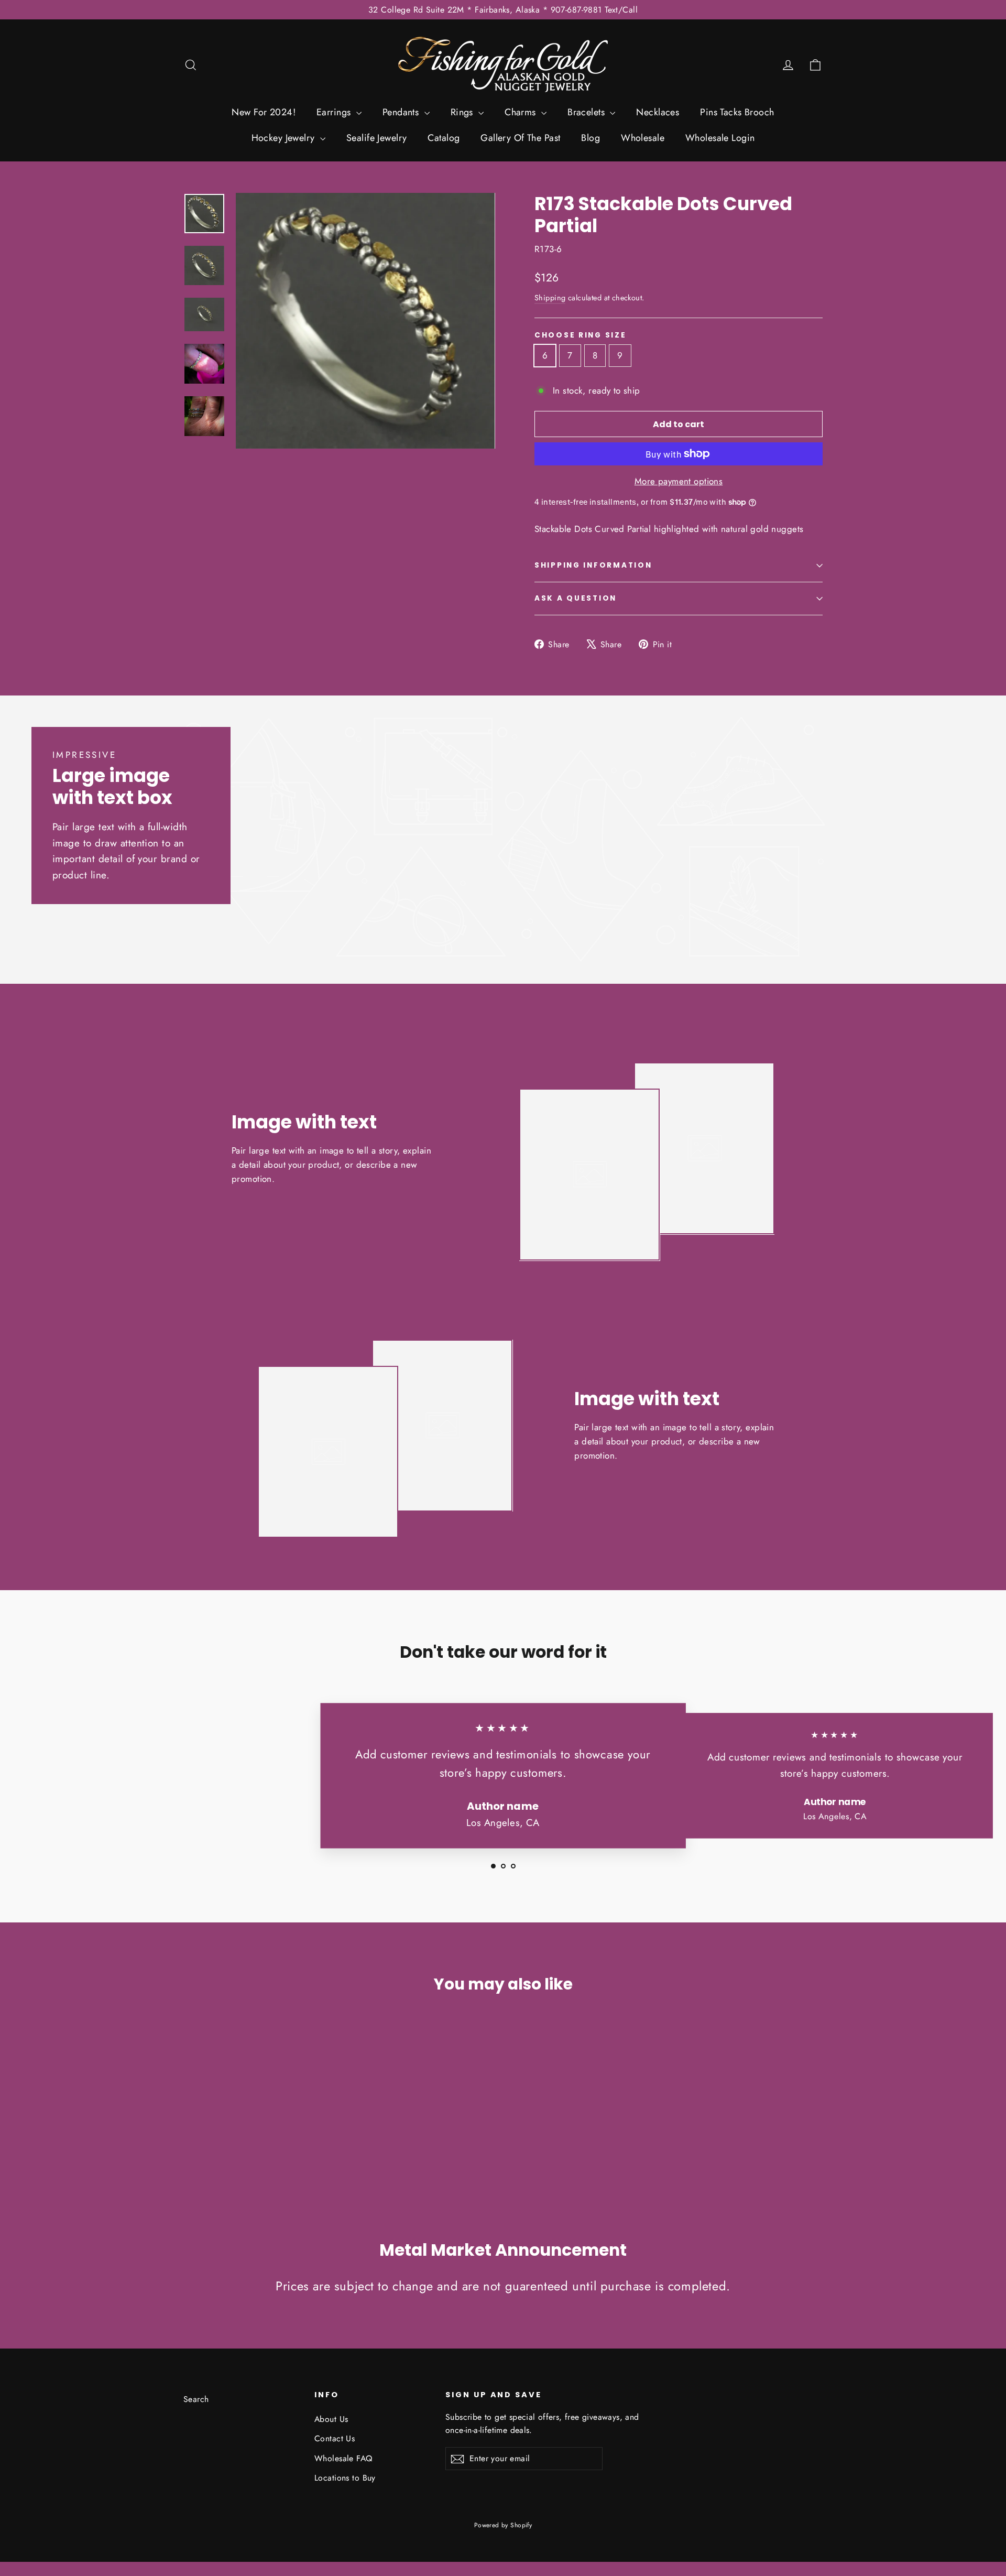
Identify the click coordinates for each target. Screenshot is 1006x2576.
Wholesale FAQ (343, 2458)
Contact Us (335, 2438)
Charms (522, 112)
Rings (463, 112)
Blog (591, 138)
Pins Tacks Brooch (737, 112)
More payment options (679, 481)
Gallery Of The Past (520, 138)
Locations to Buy (345, 2478)
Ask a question (576, 598)
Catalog (444, 138)
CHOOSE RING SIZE (581, 335)
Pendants (402, 112)
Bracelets (587, 112)
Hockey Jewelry (285, 138)
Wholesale (643, 138)
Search (196, 2399)
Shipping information (593, 565)
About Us (331, 2419)
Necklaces (658, 112)
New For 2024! (264, 112)
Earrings (335, 112)
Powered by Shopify (503, 2525)
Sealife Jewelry (376, 138)
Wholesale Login (720, 138)
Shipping (550, 298)
